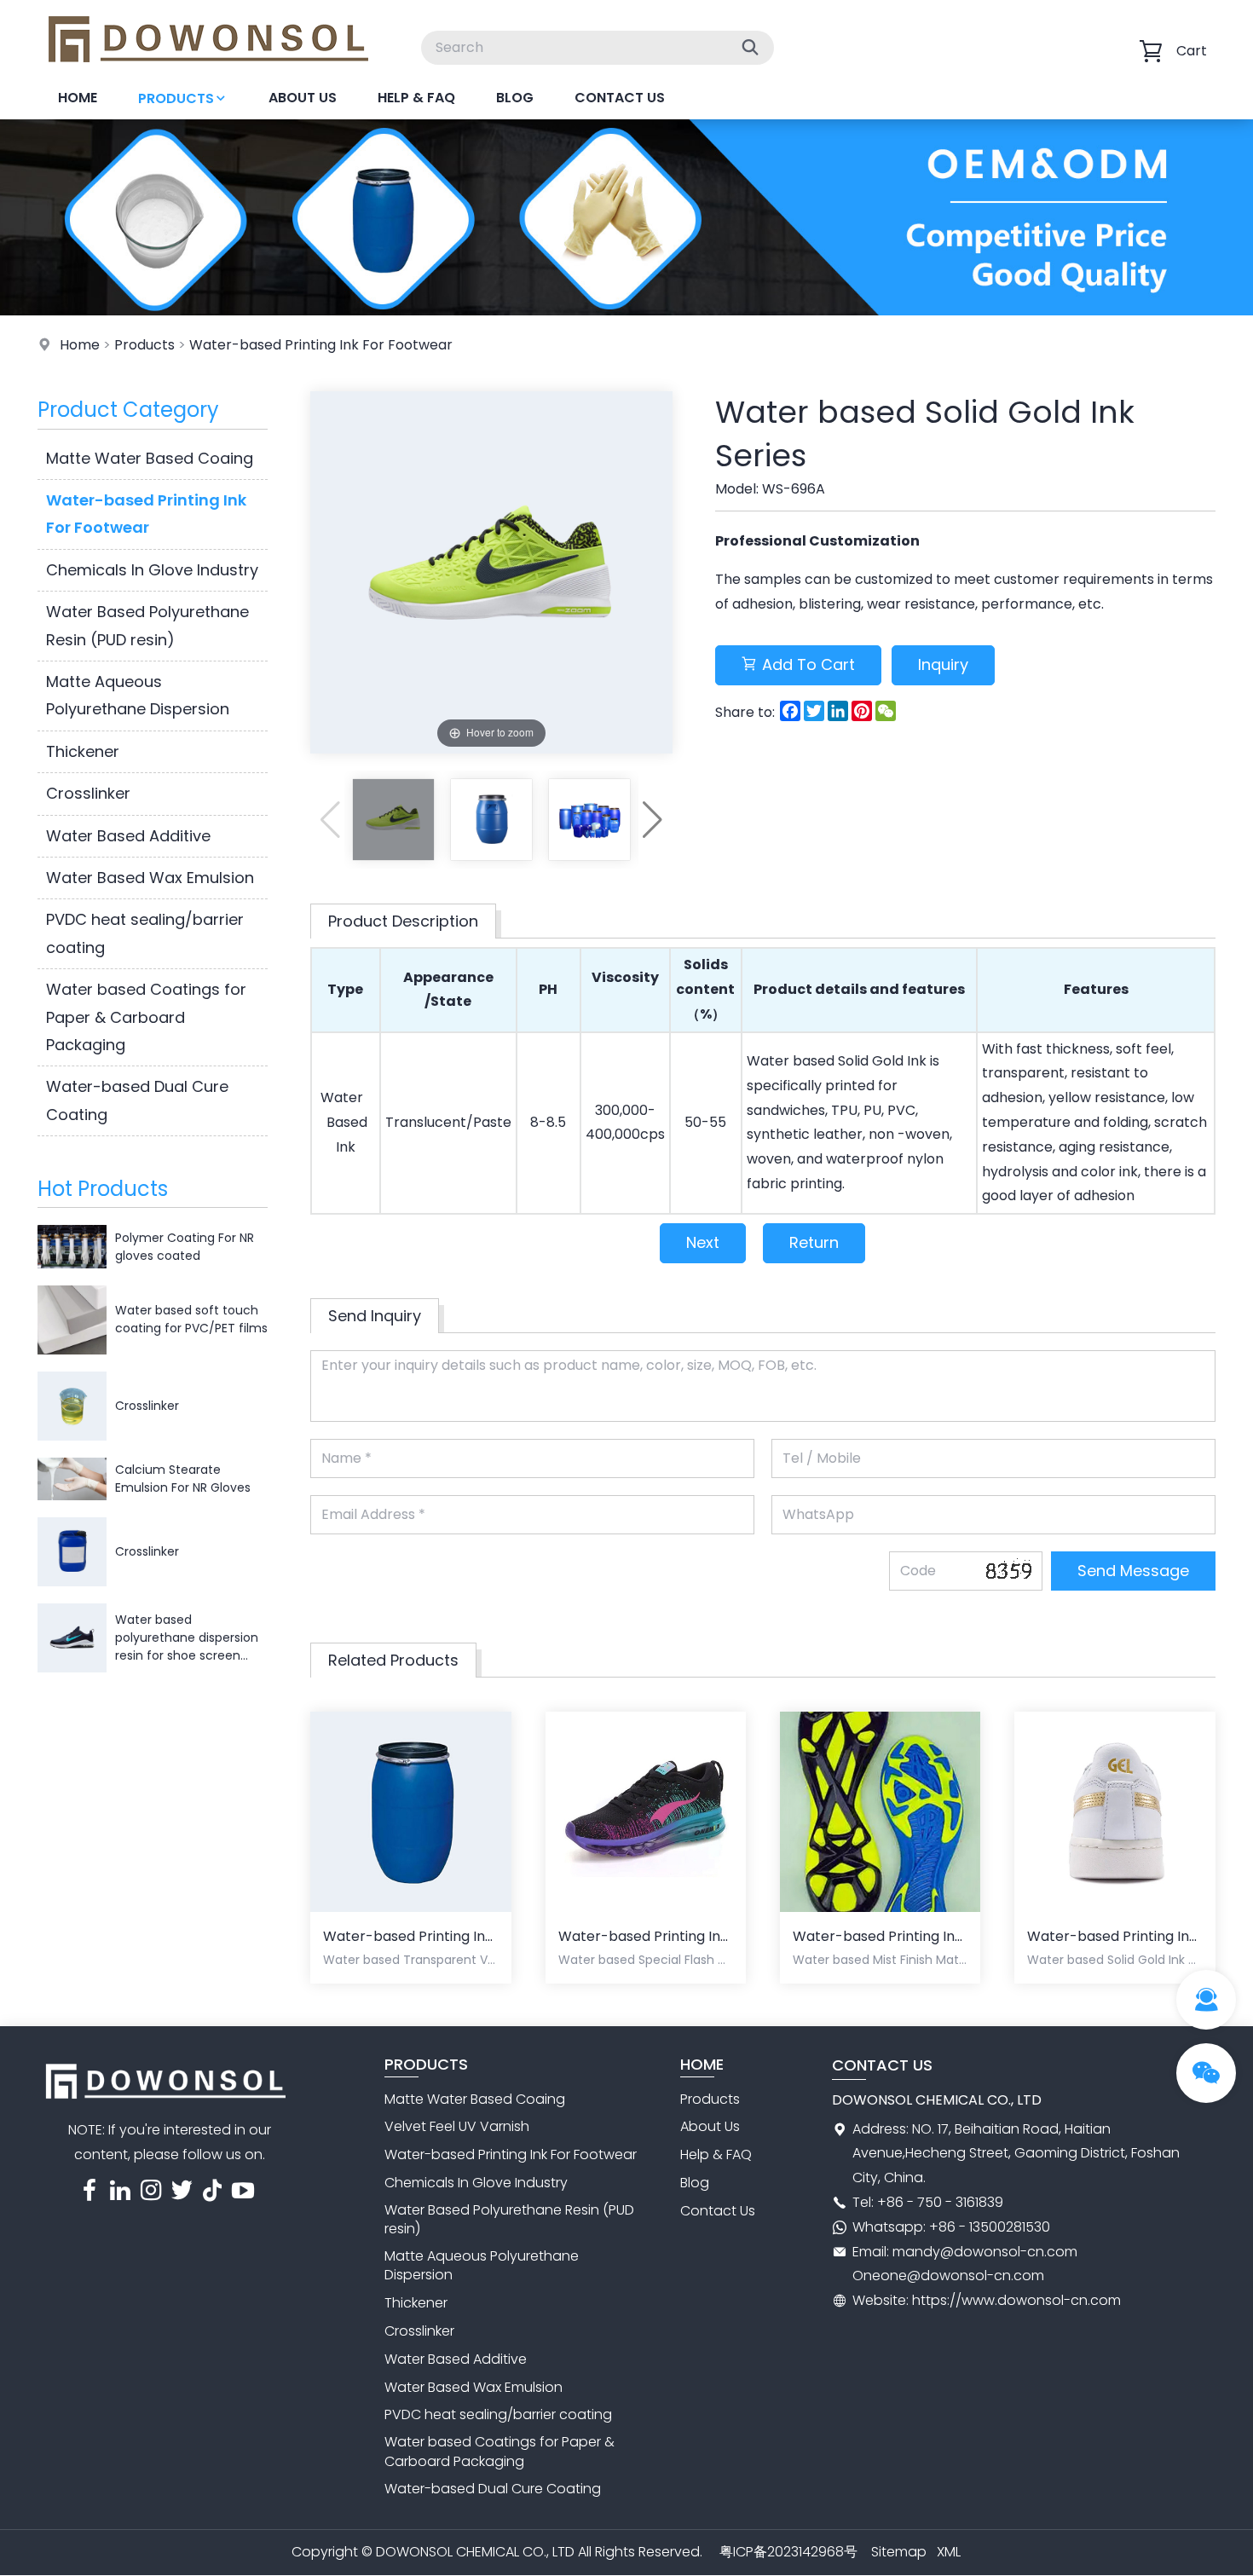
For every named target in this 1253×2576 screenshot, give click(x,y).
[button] (652, 820)
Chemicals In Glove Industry (152, 570)
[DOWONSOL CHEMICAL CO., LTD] (208, 72)
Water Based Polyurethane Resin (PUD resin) (147, 625)
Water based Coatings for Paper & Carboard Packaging (146, 1017)
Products (176, 98)
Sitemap (899, 2552)
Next (703, 1242)
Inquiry (943, 664)
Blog (515, 98)
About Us (303, 98)
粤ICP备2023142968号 (788, 2552)
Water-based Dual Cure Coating (137, 1100)
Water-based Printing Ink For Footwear (321, 345)
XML (949, 2552)
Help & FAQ (416, 98)
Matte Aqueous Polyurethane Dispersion (138, 695)
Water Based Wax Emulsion (150, 878)
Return (814, 1242)
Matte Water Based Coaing (150, 458)
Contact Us (620, 98)
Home (78, 98)
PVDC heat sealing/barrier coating (145, 933)
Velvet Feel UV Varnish (457, 2126)
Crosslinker (88, 793)
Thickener (83, 751)
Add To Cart (808, 664)
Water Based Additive (128, 836)
